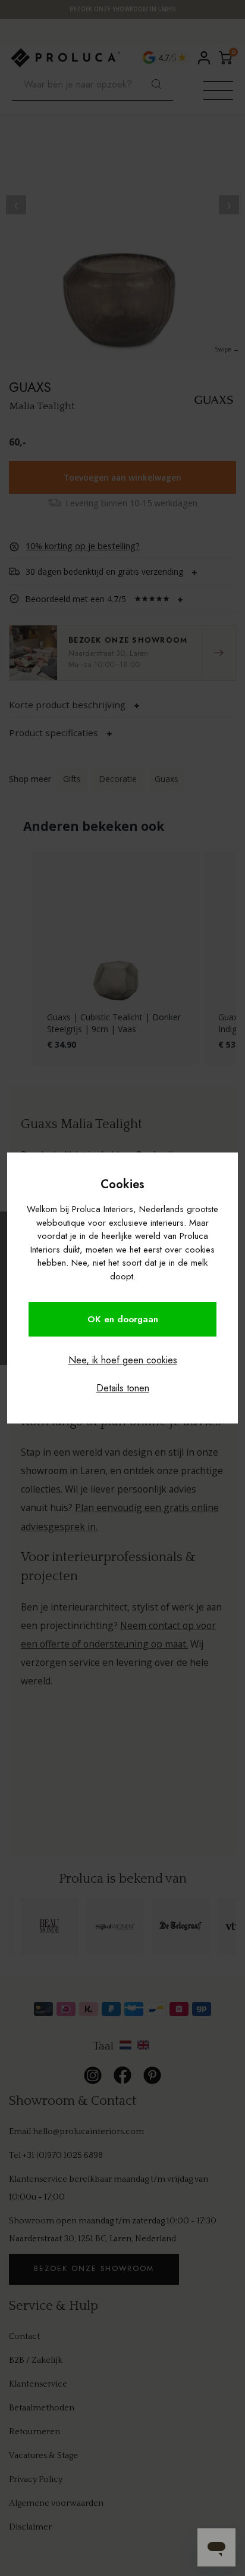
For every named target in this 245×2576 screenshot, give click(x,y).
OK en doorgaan (123, 1319)
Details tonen (123, 1388)
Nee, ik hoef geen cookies (123, 1360)
